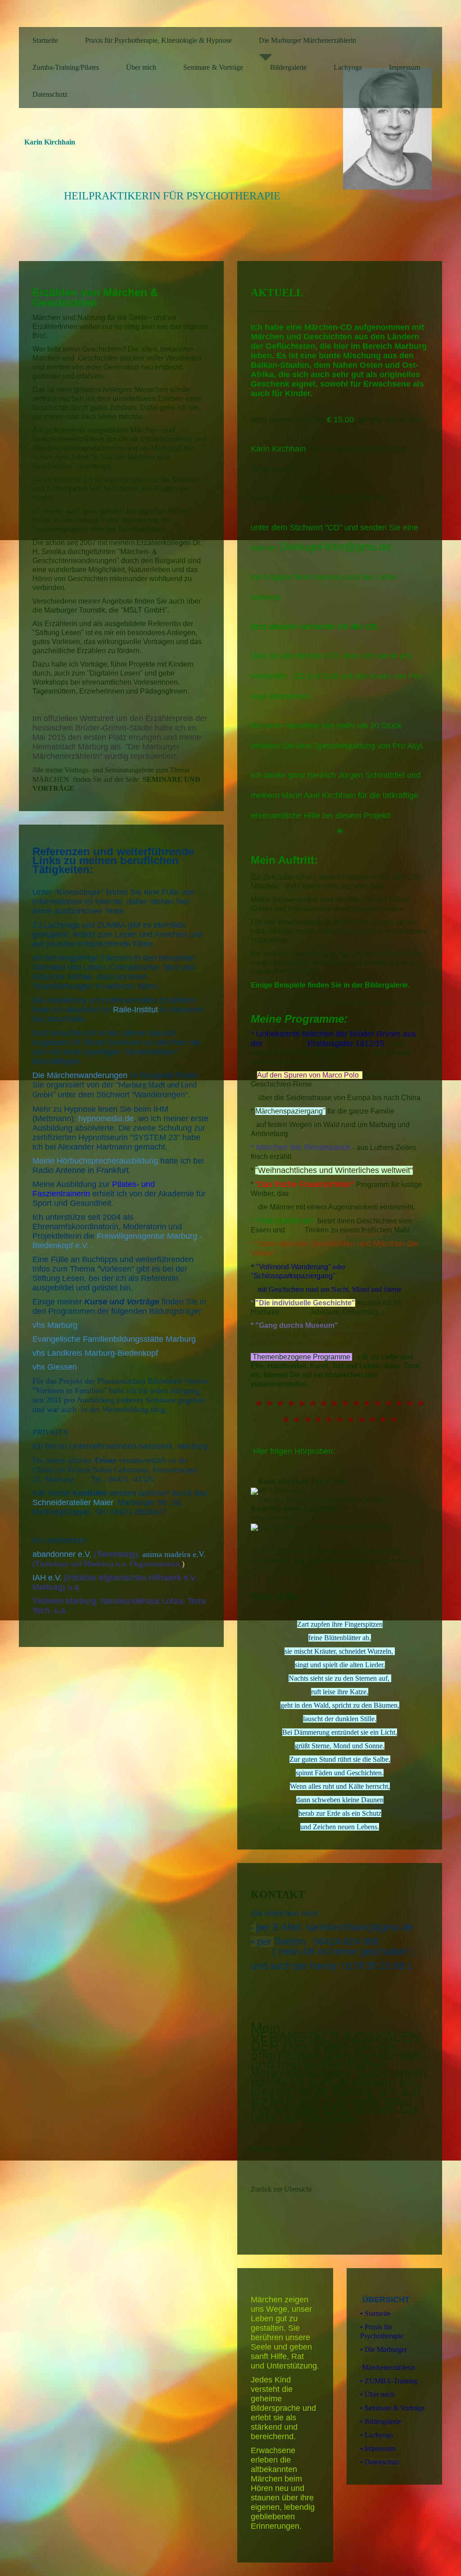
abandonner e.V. (62, 1554)
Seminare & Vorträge (213, 67)
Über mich (141, 67)
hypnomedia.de (106, 1119)
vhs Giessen (55, 1367)
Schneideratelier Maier (73, 1502)
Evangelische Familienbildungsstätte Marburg (114, 1339)
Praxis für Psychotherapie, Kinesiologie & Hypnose (158, 40)
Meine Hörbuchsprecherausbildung (95, 1161)
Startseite (45, 40)
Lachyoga (348, 67)
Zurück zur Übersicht (281, 2189)
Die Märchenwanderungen (81, 1075)
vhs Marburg (55, 1325)
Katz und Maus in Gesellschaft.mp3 (309, 1500)
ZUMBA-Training (389, 2381)
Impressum (405, 67)
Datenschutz (50, 94)
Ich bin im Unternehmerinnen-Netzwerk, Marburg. (121, 1446)
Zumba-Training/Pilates (66, 67)
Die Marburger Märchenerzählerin (307, 40)
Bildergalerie (288, 67)
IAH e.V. (47, 1578)
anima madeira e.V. (174, 1554)
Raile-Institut (136, 1010)
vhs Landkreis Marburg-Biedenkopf (95, 1353)
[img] (393, 129)
